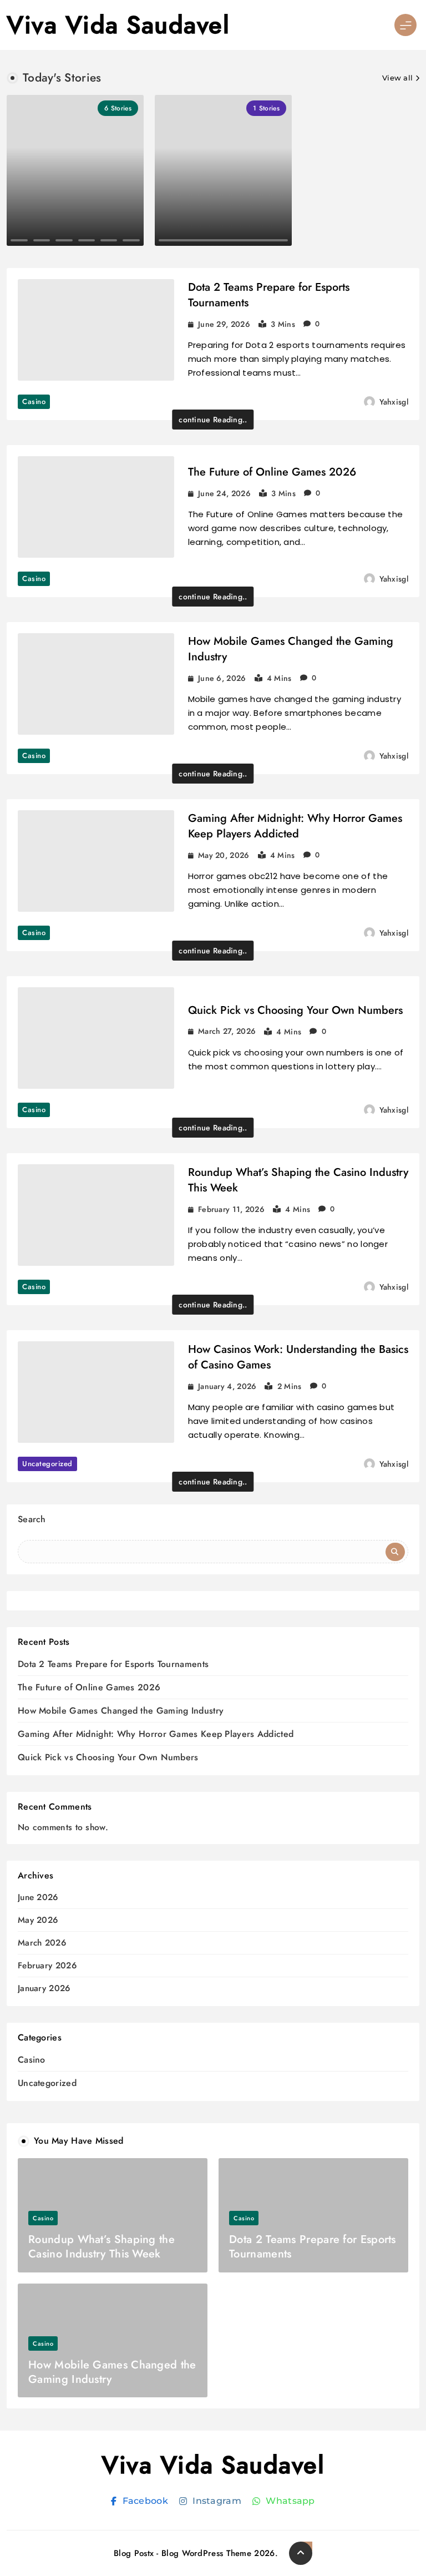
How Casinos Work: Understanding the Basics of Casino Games (298, 1357)
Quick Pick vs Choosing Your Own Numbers (295, 1010)
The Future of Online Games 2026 (272, 472)
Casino (34, 401)
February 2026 (47, 1966)
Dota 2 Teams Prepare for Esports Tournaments (269, 295)
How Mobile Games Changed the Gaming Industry (291, 649)
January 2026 (44, 1989)
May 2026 (38, 1920)
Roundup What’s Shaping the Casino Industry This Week (298, 1180)
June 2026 (38, 1898)
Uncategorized (47, 1464)
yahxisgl (394, 402)
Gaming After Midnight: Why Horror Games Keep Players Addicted (295, 826)
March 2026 (42, 1943)
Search (32, 1519)
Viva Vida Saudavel (118, 25)
